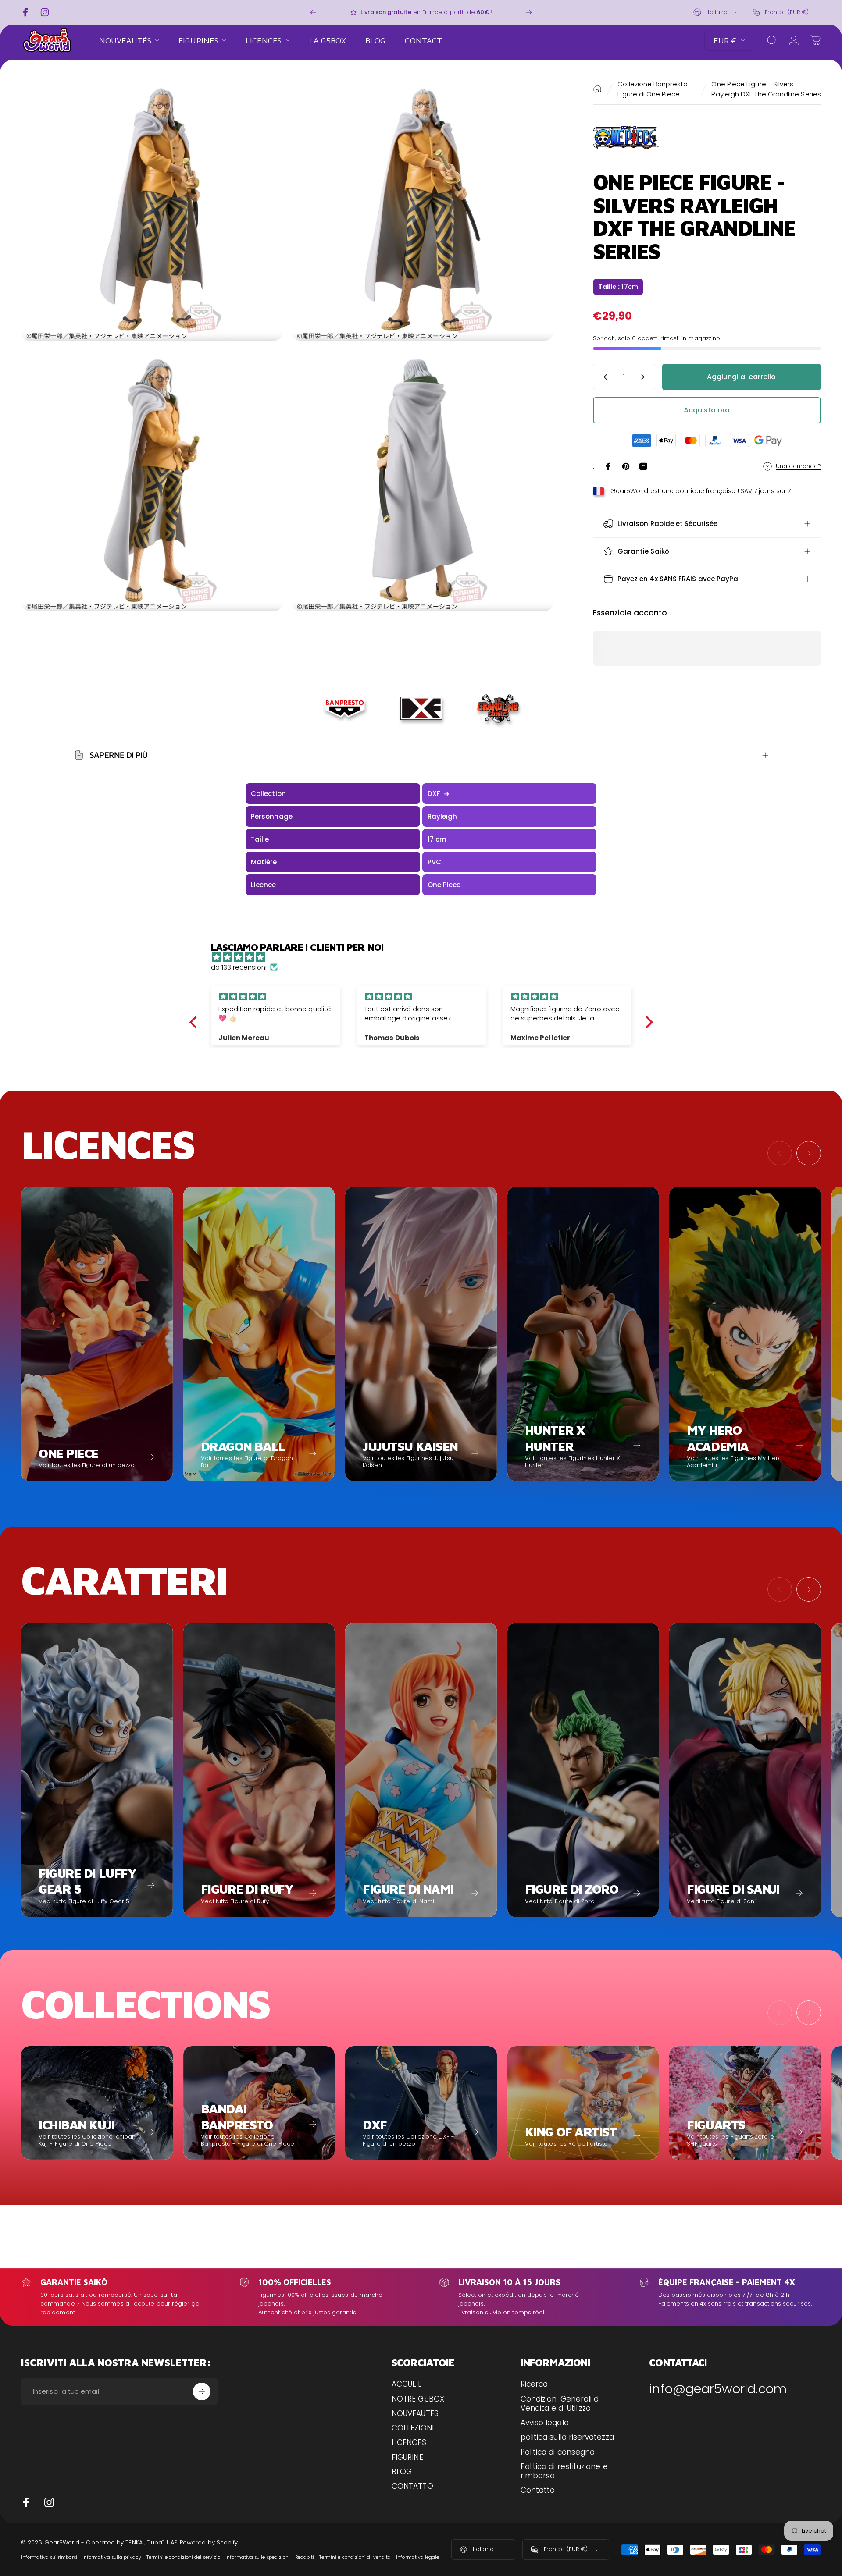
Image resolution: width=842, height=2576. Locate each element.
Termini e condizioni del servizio (183, 2557)
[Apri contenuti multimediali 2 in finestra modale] (423, 210)
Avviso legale (545, 2423)
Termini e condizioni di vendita (355, 2557)
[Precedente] (313, 12)
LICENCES (409, 2443)
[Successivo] (529, 12)
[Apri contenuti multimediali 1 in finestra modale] (152, 210)
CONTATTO (412, 2486)
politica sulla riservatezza (567, 2437)
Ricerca (534, 2384)
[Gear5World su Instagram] (49, 2502)
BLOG (402, 2472)
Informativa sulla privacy (112, 2557)
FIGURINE (407, 2457)
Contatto (538, 2490)
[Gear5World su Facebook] (26, 2502)
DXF (439, 794)
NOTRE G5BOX (418, 2399)
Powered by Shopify (209, 2542)
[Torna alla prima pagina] (597, 89)
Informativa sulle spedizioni (258, 2557)
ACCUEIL (407, 2384)
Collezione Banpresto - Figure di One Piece (655, 89)
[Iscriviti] (202, 2391)
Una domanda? (798, 466)
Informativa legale (417, 2557)
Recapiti (305, 2557)
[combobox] (717, 12)
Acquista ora (707, 410)
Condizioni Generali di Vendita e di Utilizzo (560, 2404)
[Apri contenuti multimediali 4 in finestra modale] (423, 480)
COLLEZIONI (413, 2428)
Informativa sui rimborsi (49, 2557)
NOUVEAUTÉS (415, 2414)
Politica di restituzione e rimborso (564, 2471)
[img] (426, 957)
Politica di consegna (558, 2452)
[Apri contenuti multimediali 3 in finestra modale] (152, 480)
